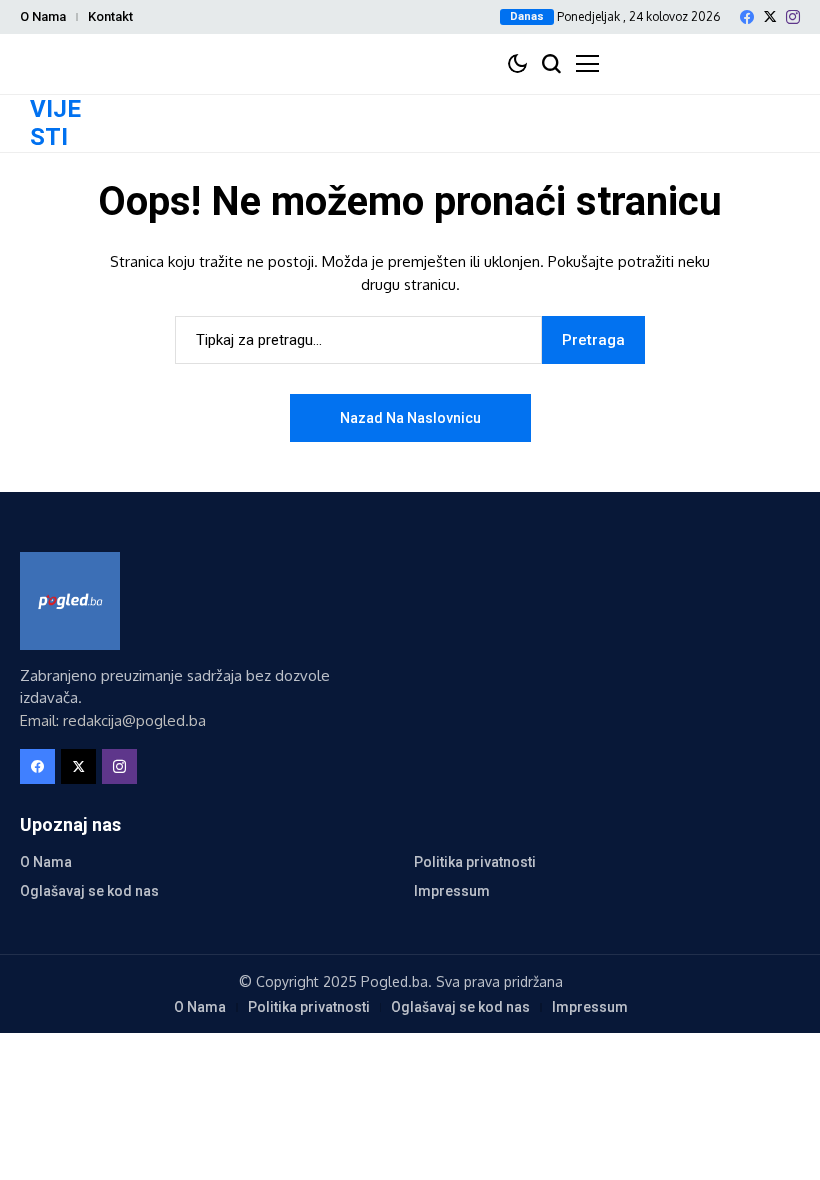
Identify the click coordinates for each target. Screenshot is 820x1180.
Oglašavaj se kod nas (89, 891)
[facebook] (747, 17)
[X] (770, 16)
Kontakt (110, 16)
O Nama (43, 16)
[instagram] (793, 17)
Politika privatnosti (475, 862)
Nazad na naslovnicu (410, 418)
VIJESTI (55, 123)
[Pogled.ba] (70, 601)
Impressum (452, 891)
